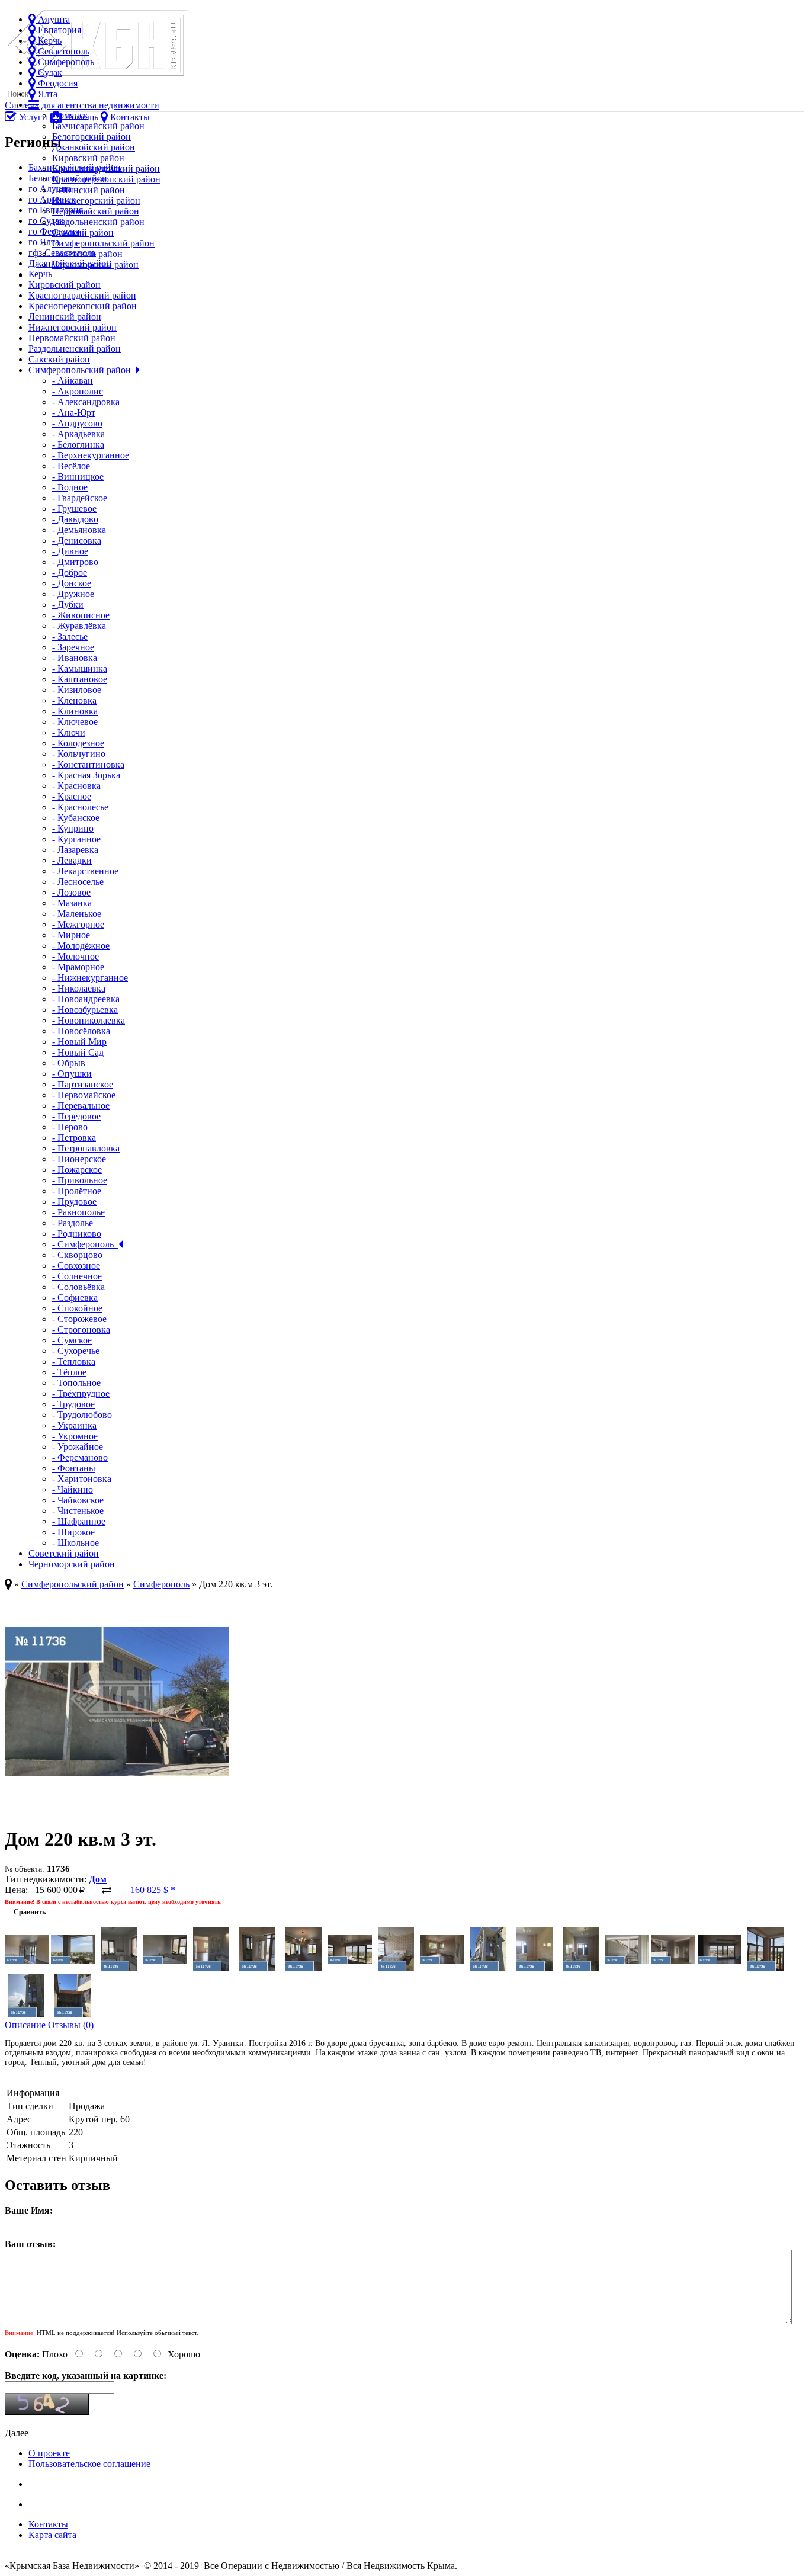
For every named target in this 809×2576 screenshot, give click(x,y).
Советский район (87, 254)
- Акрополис (78, 391)
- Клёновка (74, 700)
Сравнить (25, 1912)
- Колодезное (78, 743)
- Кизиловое (77, 690)
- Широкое (73, 1532)
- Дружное (73, 594)
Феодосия (57, 83)
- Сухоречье (76, 1351)
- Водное (70, 487)
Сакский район (83, 232)
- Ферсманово (80, 1457)
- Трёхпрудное (81, 1393)
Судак (49, 73)
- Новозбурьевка (85, 1010)
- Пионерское (79, 1159)
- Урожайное (78, 1447)
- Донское (72, 583)
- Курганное (76, 839)
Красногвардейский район (106, 169)
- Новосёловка (81, 1031)
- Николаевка (79, 988)
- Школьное (76, 1543)
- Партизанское (83, 1084)
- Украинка (74, 1425)
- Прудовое (74, 1202)
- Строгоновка (81, 1329)
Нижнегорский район (96, 201)
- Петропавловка (86, 1148)
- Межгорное (78, 924)
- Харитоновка (82, 1479)
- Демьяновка (79, 530)
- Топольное (76, 1383)
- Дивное (70, 551)
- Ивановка (75, 658)
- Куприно (73, 828)
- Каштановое (80, 679)
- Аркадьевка (78, 434)
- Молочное (76, 956)
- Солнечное (77, 1276)
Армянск (70, 115)
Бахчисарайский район (98, 126)
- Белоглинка (78, 445)
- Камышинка (80, 668)
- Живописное (81, 615)
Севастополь (62, 51)
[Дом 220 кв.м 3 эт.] (117, 1810)
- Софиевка (75, 1297)
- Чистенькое (78, 1511)
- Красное (72, 796)
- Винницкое (78, 477)
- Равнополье (78, 1212)
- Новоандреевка (86, 999)
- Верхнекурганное (91, 455)
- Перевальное (81, 1106)
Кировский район (88, 158)
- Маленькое (77, 914)
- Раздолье (73, 1223)
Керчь (49, 41)
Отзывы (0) (71, 2025)
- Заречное (73, 647)
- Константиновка (88, 764)
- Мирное (71, 935)
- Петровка (74, 1138)
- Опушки (72, 1074)
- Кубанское (76, 818)
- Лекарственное (85, 871)
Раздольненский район (98, 222)
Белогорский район (92, 137)
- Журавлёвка (79, 626)
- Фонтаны (74, 1468)
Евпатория (58, 30)
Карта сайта (52, 2535)
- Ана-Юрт (74, 413)
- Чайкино (73, 1489)
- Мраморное (78, 967)
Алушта (53, 19)
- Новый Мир (79, 1042)
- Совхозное (76, 1265)
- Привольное (80, 1180)
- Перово (70, 1127)
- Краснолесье (80, 807)
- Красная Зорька (86, 775)
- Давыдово (75, 519)
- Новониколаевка (89, 1020)
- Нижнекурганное (90, 978)
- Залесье (70, 636)
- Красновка (76, 786)
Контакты (48, 2524)
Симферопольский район (103, 243)
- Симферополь (85, 1244)
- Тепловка (74, 1361)
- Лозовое (71, 892)
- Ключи (69, 732)
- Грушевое (74, 509)
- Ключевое (75, 722)
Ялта (46, 94)
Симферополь (65, 62)
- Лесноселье (78, 882)
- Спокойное (77, 1308)
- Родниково (77, 1234)
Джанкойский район (94, 147)
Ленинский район (89, 190)
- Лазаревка (75, 850)
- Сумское (72, 1340)
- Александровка (86, 402)
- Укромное (75, 1436)
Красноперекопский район (106, 179)
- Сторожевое (79, 1319)
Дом (98, 1879)
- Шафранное (79, 1521)
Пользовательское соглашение (89, 2464)
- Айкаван (73, 381)
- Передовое (76, 1116)
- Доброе (70, 572)
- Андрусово (77, 423)
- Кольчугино (79, 754)
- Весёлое (71, 466)
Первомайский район (96, 211)
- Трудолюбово (82, 1415)
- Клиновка (75, 711)
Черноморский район (95, 264)
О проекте (49, 2453)
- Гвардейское (80, 498)
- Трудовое (73, 1404)
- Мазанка (72, 903)
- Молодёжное (81, 946)
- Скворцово (77, 1255)
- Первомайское (84, 1095)
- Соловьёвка (78, 1287)
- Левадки (72, 860)
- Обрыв (69, 1063)
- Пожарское (77, 1170)
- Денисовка (77, 540)
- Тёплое (69, 1372)
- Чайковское (78, 1500)
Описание (25, 2025)
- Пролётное (77, 1191)
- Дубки (68, 604)
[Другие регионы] (34, 105)
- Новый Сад (78, 1052)
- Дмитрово (75, 562)
